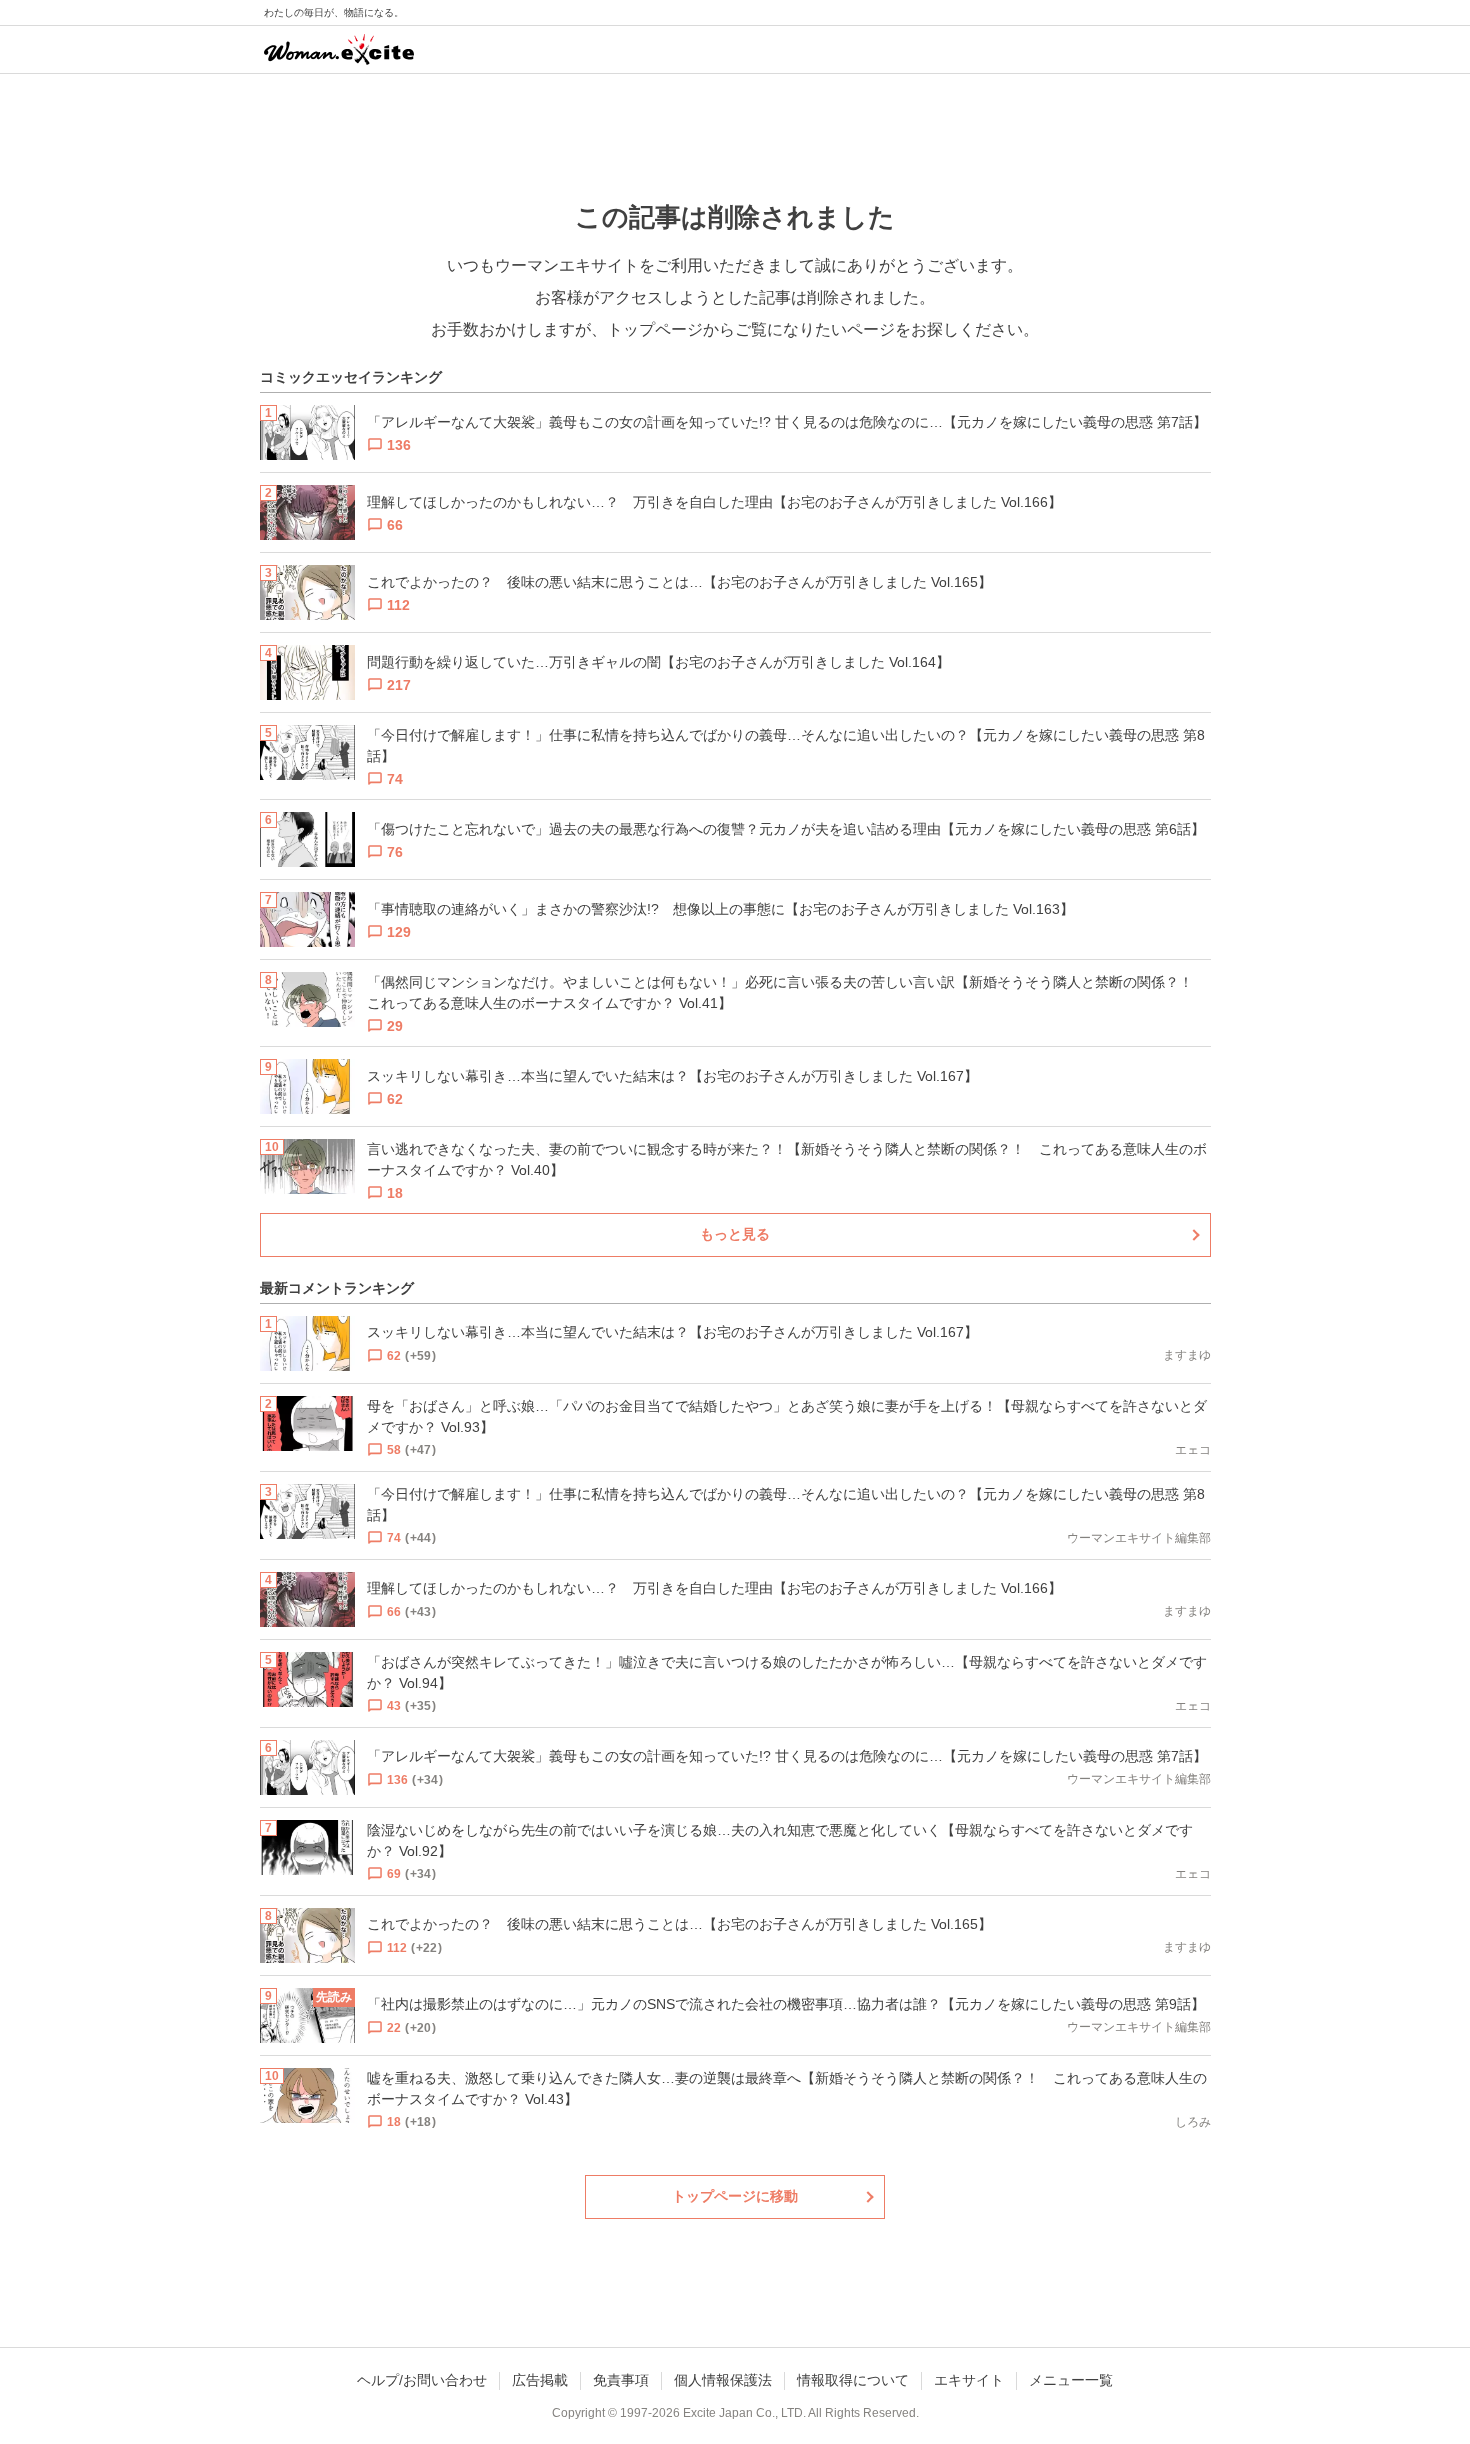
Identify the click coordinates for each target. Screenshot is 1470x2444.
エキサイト (969, 2380)
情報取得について (853, 2380)
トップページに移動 (735, 2196)
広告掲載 (540, 2380)
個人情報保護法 (723, 2380)
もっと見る (735, 1234)
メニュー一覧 (1071, 2380)
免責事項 (621, 2380)
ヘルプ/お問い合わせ (422, 2380)
